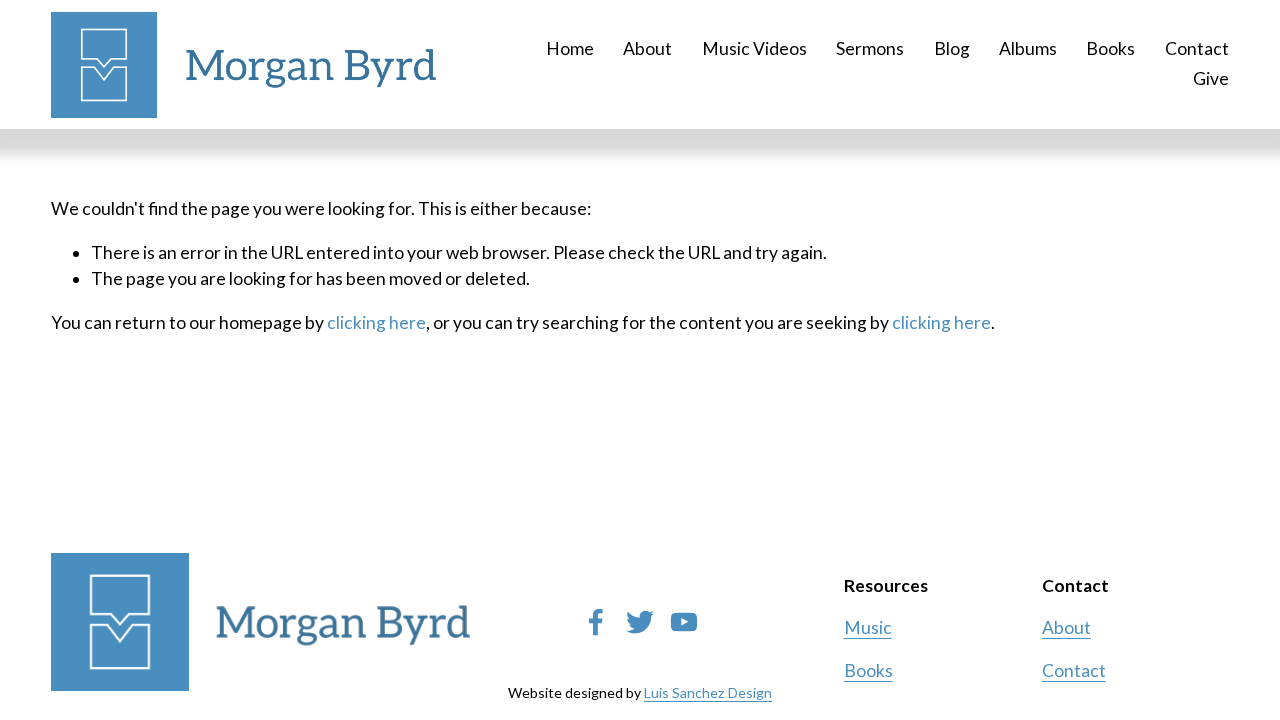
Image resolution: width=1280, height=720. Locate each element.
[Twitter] (640, 622)
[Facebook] (596, 622)
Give (1211, 78)
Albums (1028, 48)
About (647, 48)
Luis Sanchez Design (708, 692)
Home (570, 48)
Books (1110, 48)
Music (868, 627)
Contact (1197, 48)
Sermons (870, 48)
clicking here (376, 322)
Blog (952, 48)
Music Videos (754, 48)
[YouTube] (684, 622)
